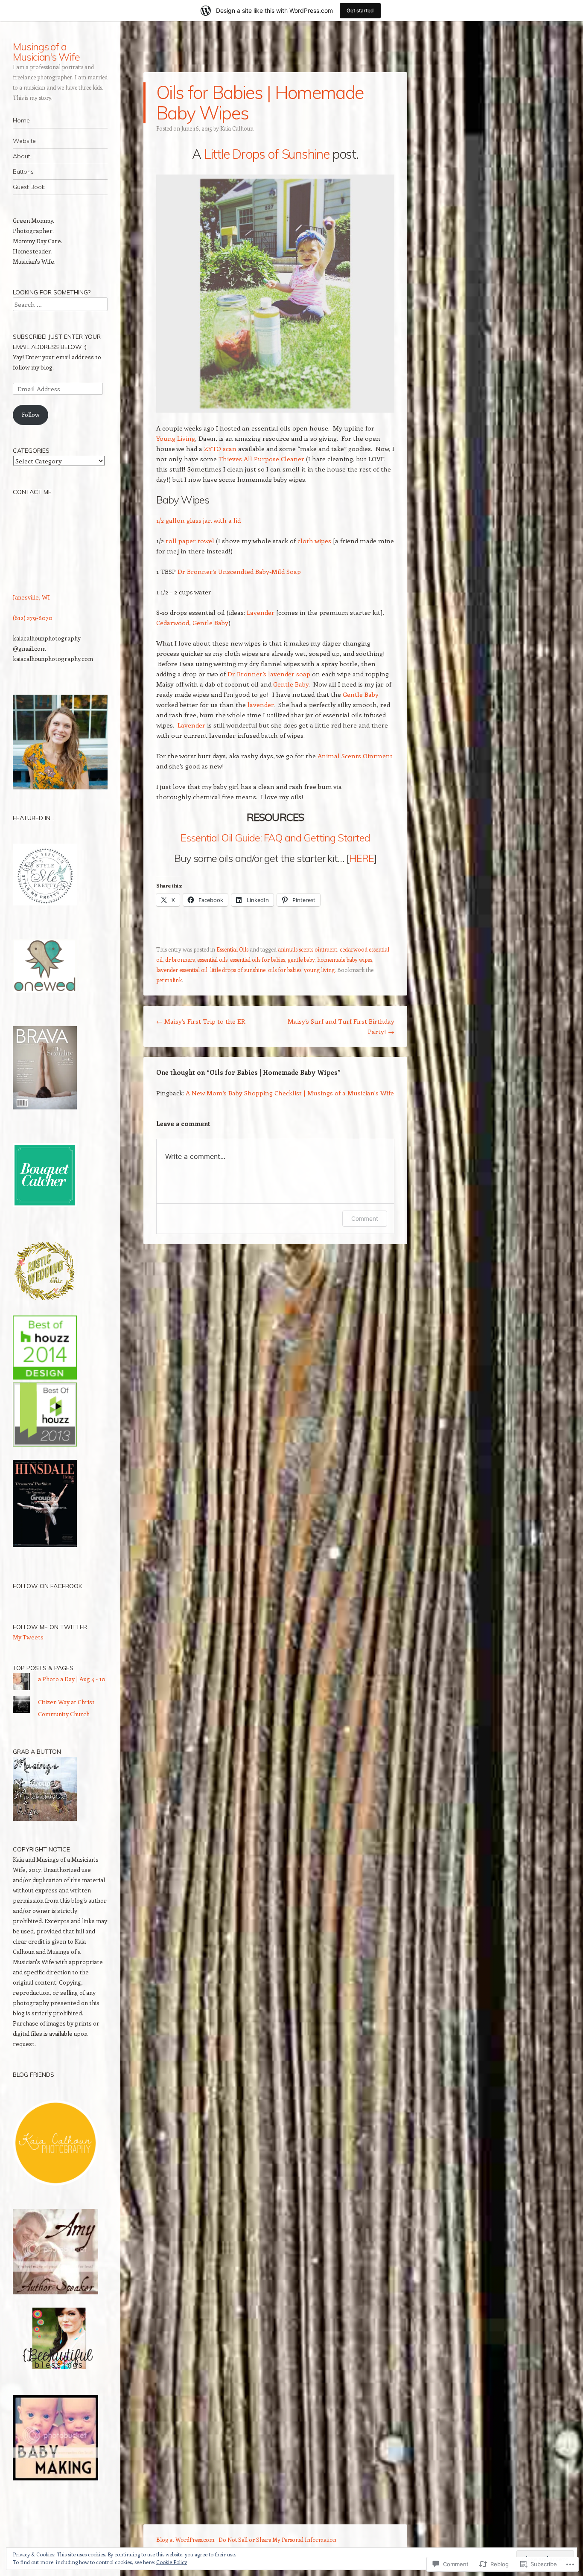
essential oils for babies (258, 959)
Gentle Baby (210, 623)
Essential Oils (232, 949)
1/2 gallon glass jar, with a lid (198, 520)
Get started (360, 10)
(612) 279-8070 (33, 618)
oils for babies (285, 970)
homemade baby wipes (345, 959)
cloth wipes (314, 541)
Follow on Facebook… (49, 1586)
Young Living (176, 438)
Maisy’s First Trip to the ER (201, 1021)
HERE (361, 858)
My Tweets (28, 1637)
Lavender (261, 612)
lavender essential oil (182, 970)
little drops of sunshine (238, 970)
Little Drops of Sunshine (267, 154)
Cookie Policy (172, 2562)
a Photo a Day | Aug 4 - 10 (72, 1679)
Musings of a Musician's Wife (46, 52)
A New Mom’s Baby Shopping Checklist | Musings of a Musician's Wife (290, 1093)
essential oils (212, 959)
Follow (31, 415)
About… (23, 156)
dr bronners (180, 959)
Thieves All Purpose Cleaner (261, 459)
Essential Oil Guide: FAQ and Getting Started (275, 838)
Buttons (23, 172)
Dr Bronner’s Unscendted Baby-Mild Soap (239, 571)
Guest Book (29, 187)
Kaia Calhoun (237, 128)
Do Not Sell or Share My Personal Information (277, 2540)
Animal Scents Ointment (355, 756)
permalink (169, 980)
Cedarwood (173, 623)
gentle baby (301, 959)
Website (24, 141)
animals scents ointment (308, 949)
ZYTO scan (220, 448)
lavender (261, 704)
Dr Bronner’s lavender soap (269, 674)
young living (319, 970)
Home (21, 120)
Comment (365, 1218)
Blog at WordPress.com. (186, 2540)
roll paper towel (190, 541)
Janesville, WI (31, 597)
